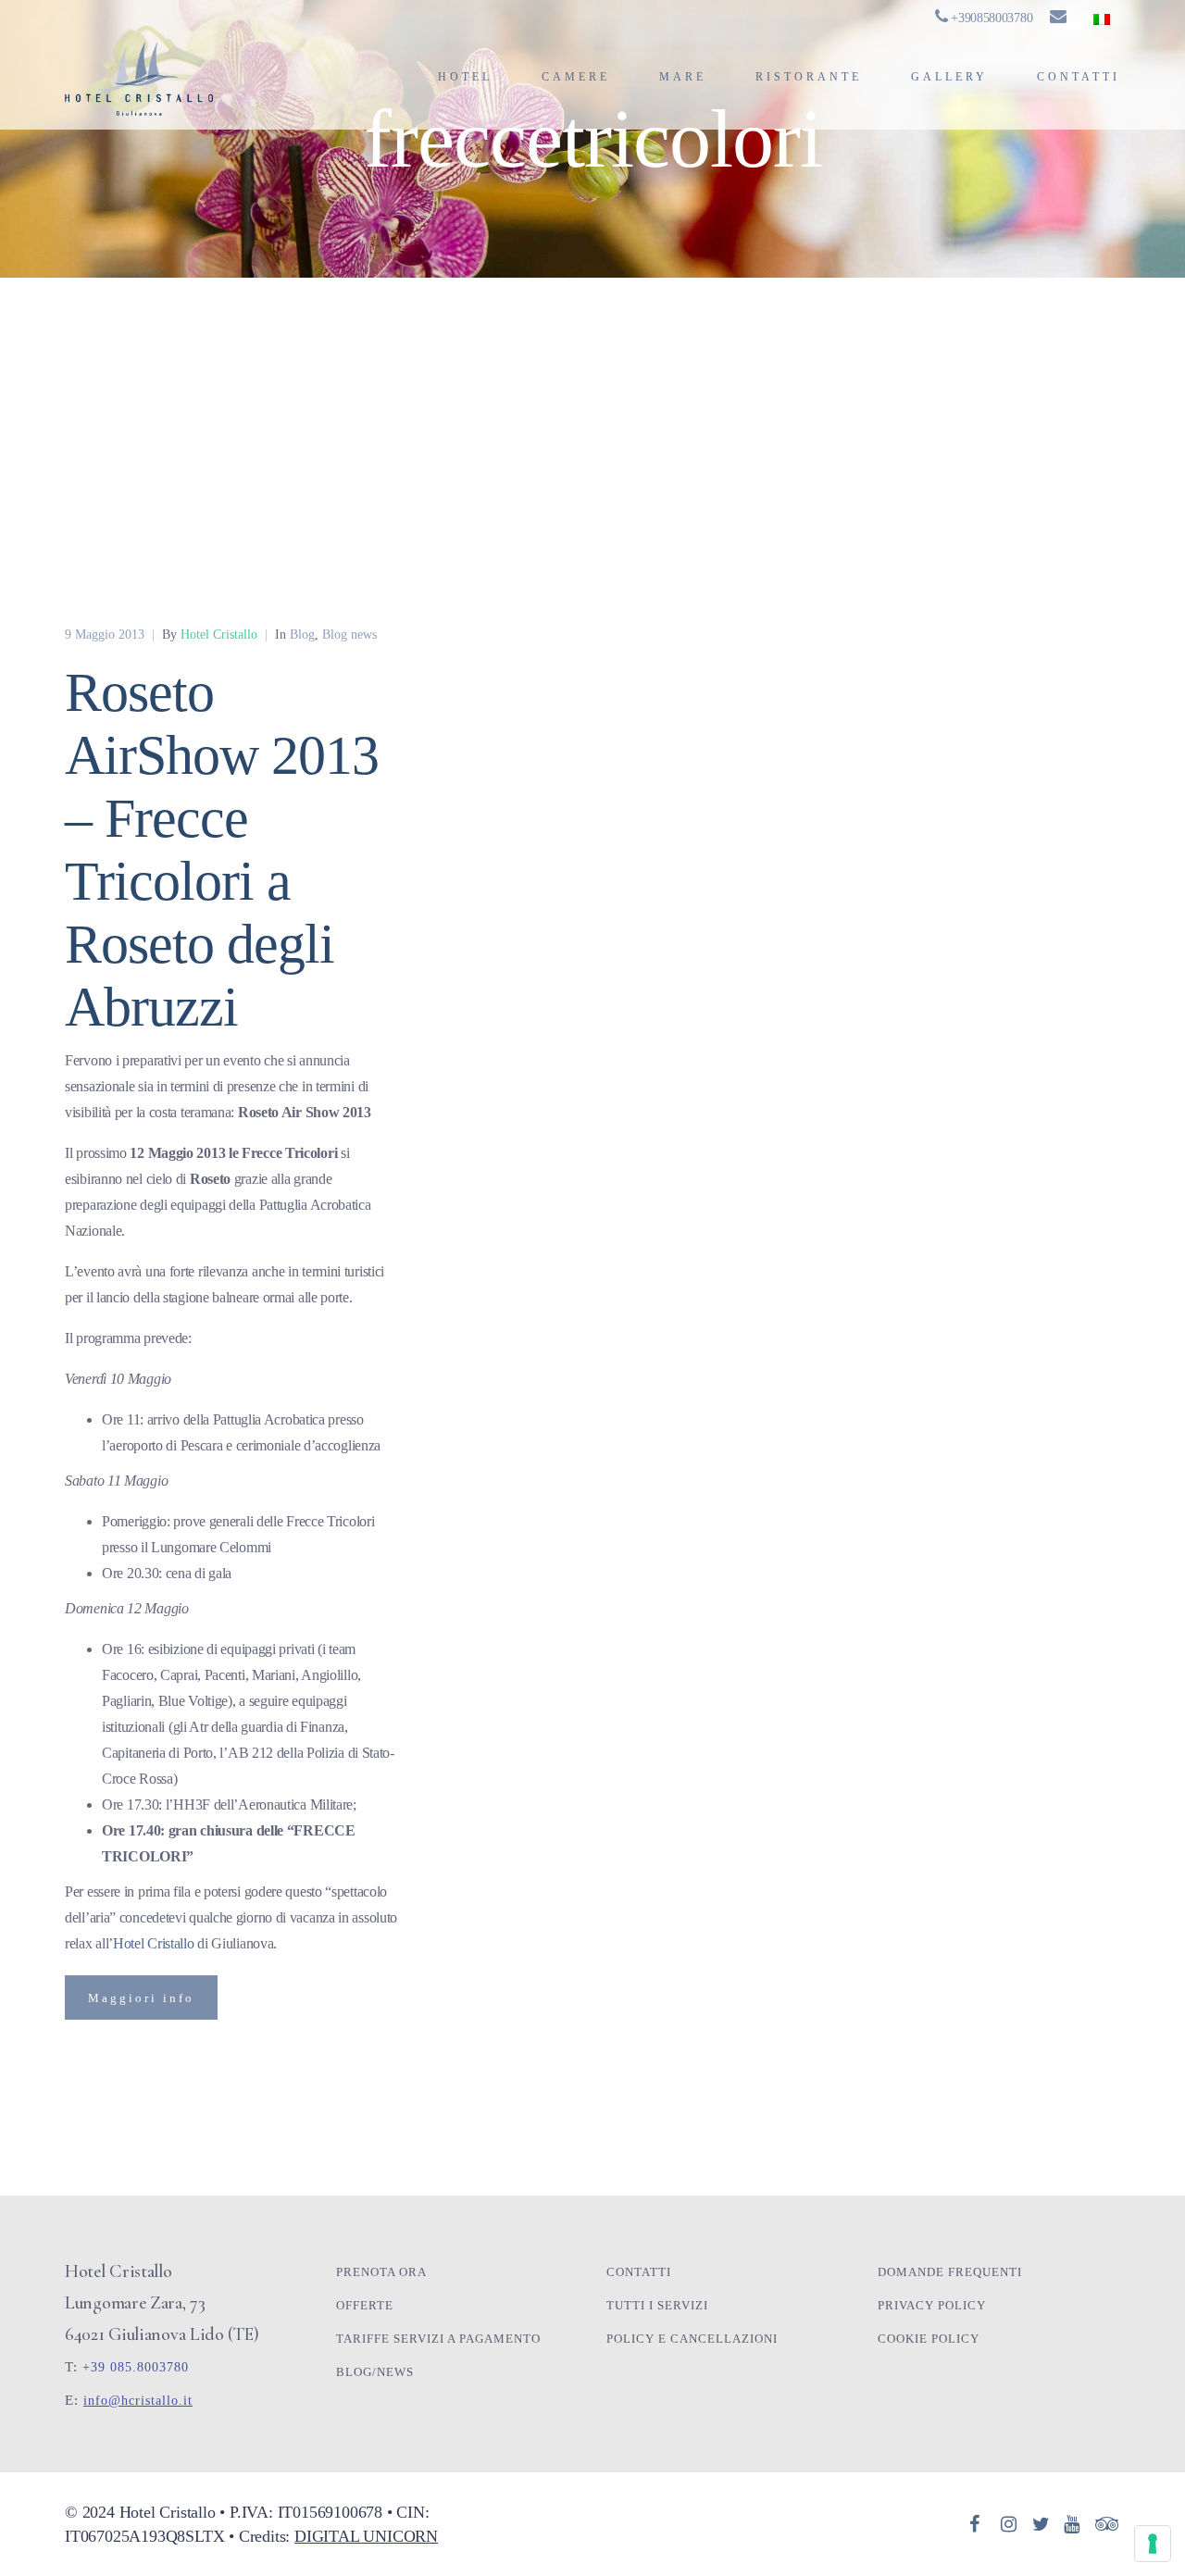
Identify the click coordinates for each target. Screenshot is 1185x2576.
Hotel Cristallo (154, 1943)
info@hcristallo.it (138, 2401)
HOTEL (465, 77)
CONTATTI (1079, 77)
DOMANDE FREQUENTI (950, 2272)
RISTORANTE (809, 77)
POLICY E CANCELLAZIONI (692, 2339)
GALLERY (949, 77)
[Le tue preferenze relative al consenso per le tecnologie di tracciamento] (1153, 2544)
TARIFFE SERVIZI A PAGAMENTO (438, 2339)
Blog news (349, 635)
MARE (683, 77)
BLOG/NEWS (375, 2372)
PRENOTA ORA (381, 2272)
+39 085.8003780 (136, 2367)
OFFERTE (365, 2305)
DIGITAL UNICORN (366, 2536)
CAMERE (576, 77)
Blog (302, 635)
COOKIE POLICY (929, 2339)
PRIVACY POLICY (932, 2305)
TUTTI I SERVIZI (657, 2305)
